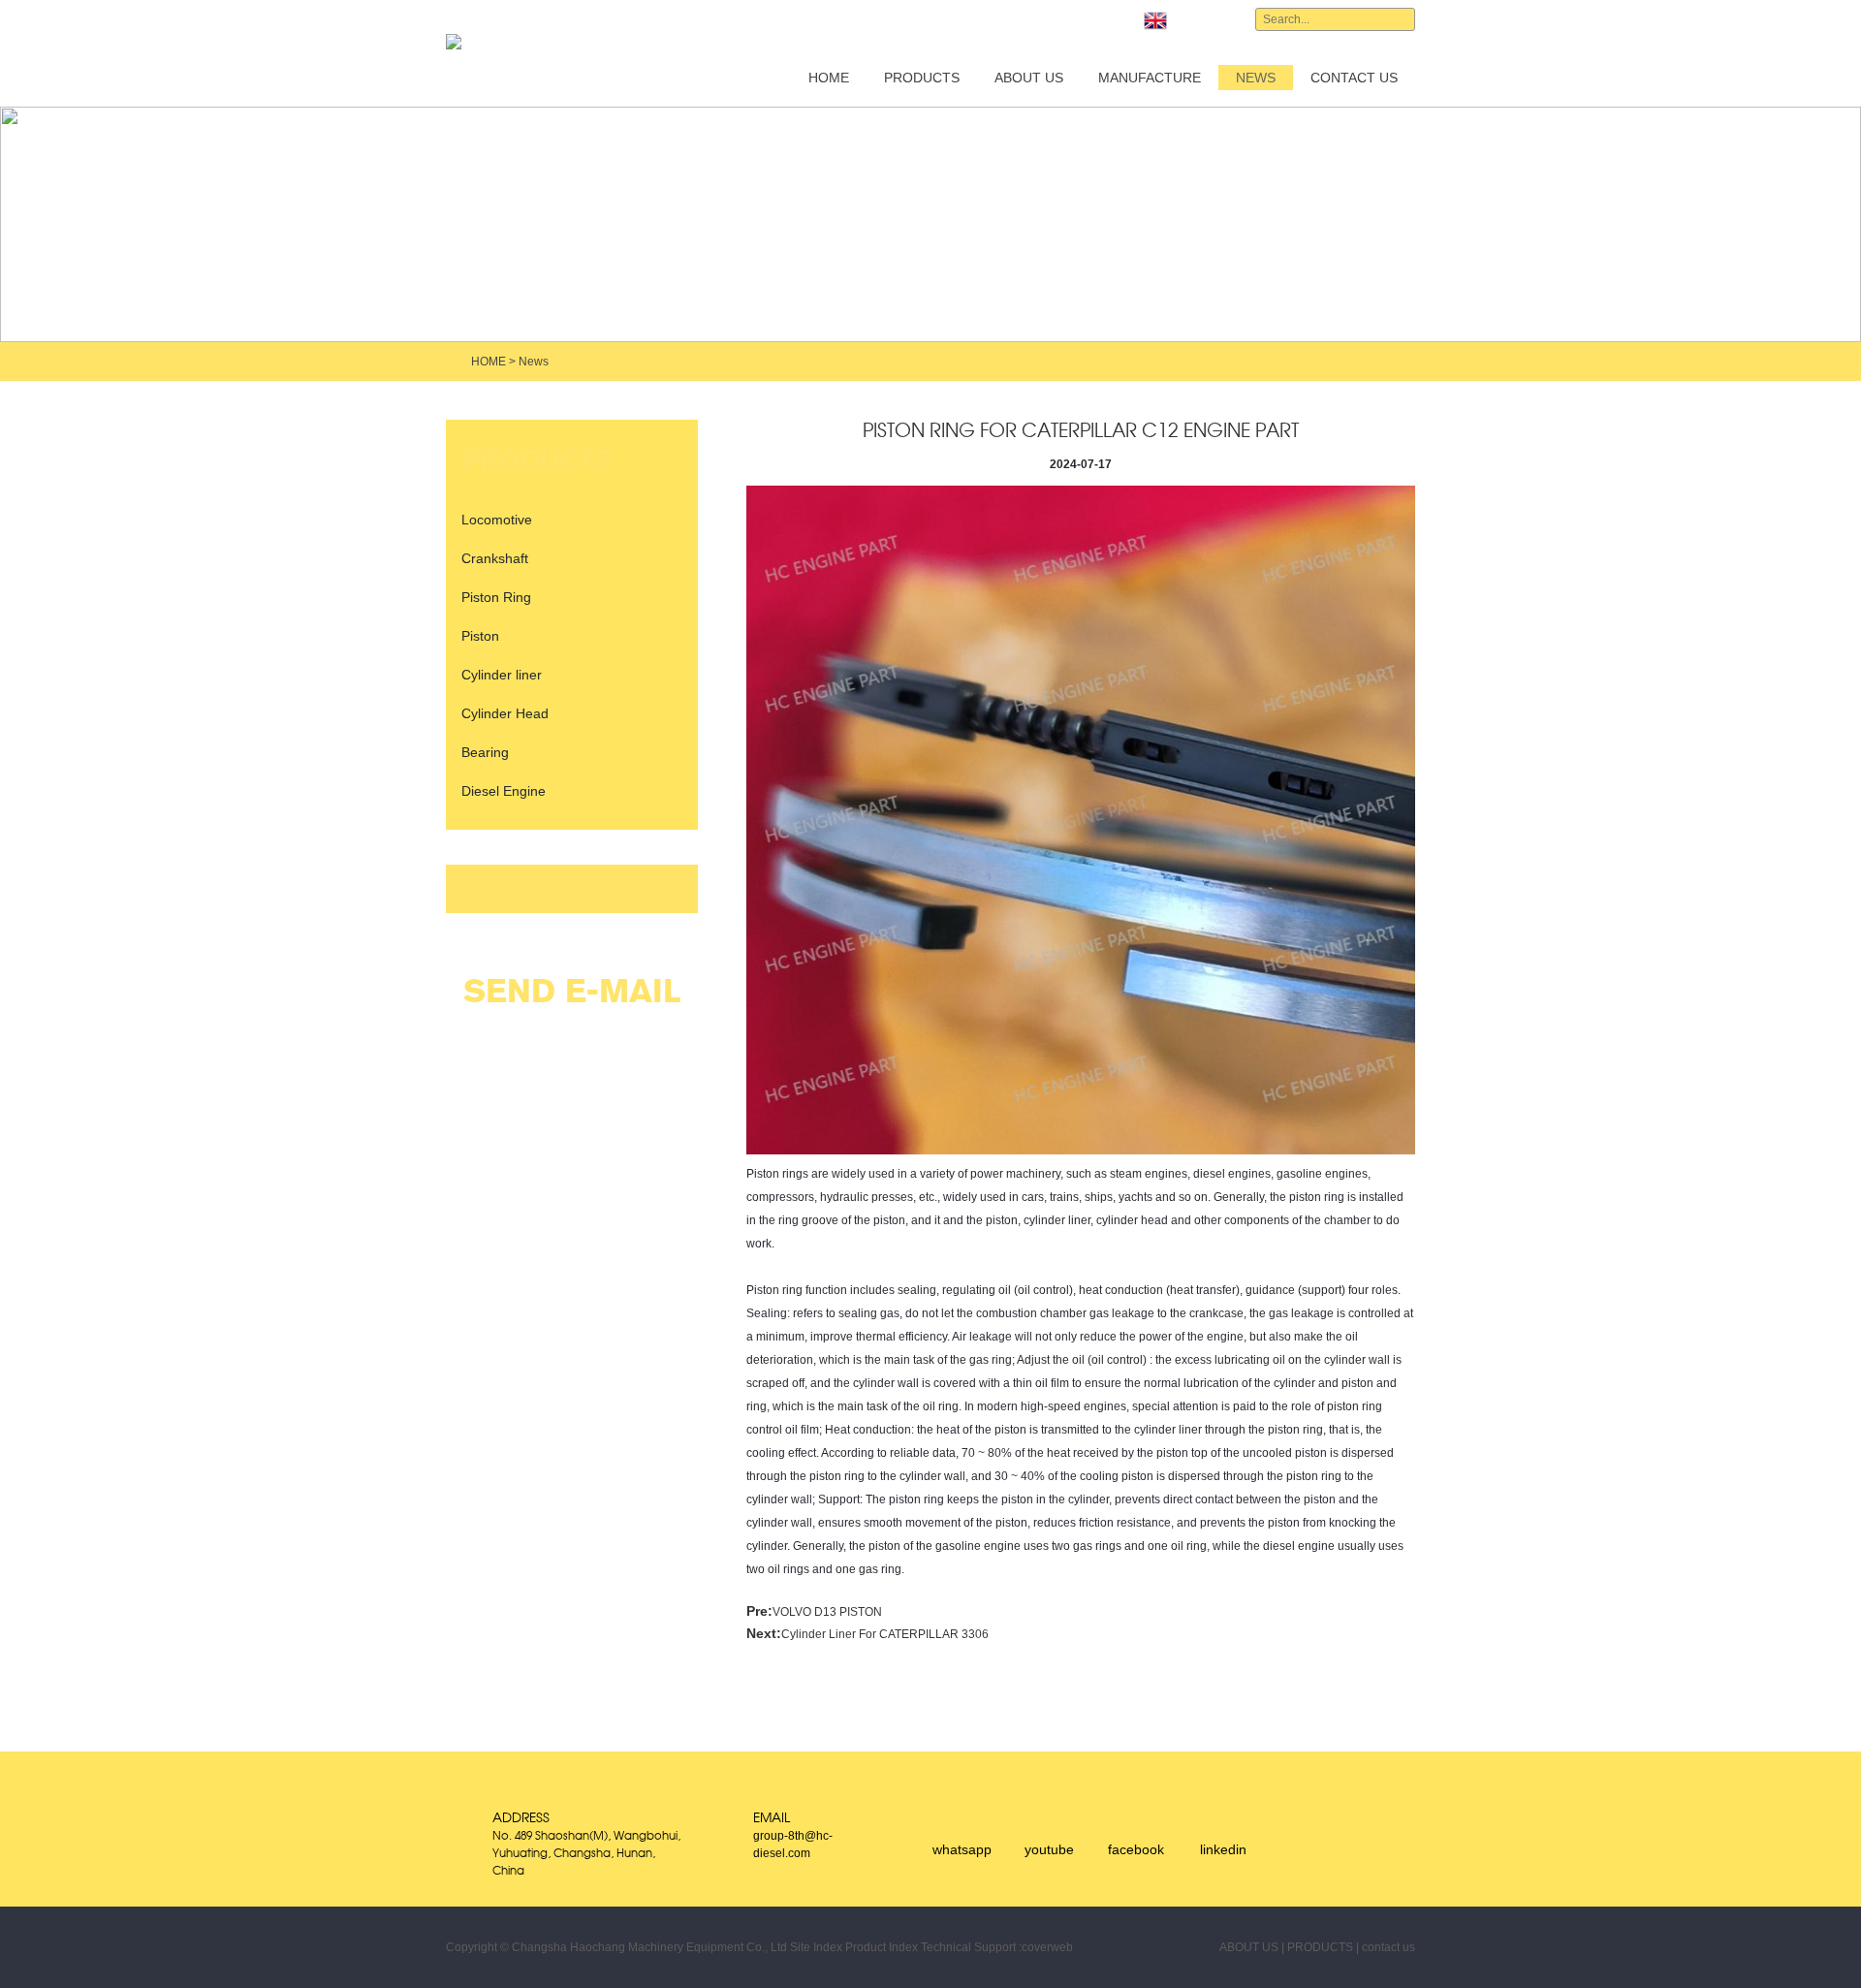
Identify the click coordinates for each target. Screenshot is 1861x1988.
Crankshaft (495, 558)
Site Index (816, 1947)
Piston (480, 636)
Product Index (882, 1947)
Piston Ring (496, 597)
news (1256, 78)
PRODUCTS (922, 78)
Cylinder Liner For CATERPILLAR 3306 (885, 1634)
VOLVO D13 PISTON (827, 1612)
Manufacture (1150, 78)
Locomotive (497, 520)
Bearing (485, 752)
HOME (829, 78)
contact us (1354, 78)
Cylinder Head (505, 713)
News (534, 362)
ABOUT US (1029, 78)
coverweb (1047, 1947)
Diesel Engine (504, 791)
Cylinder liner (502, 675)
